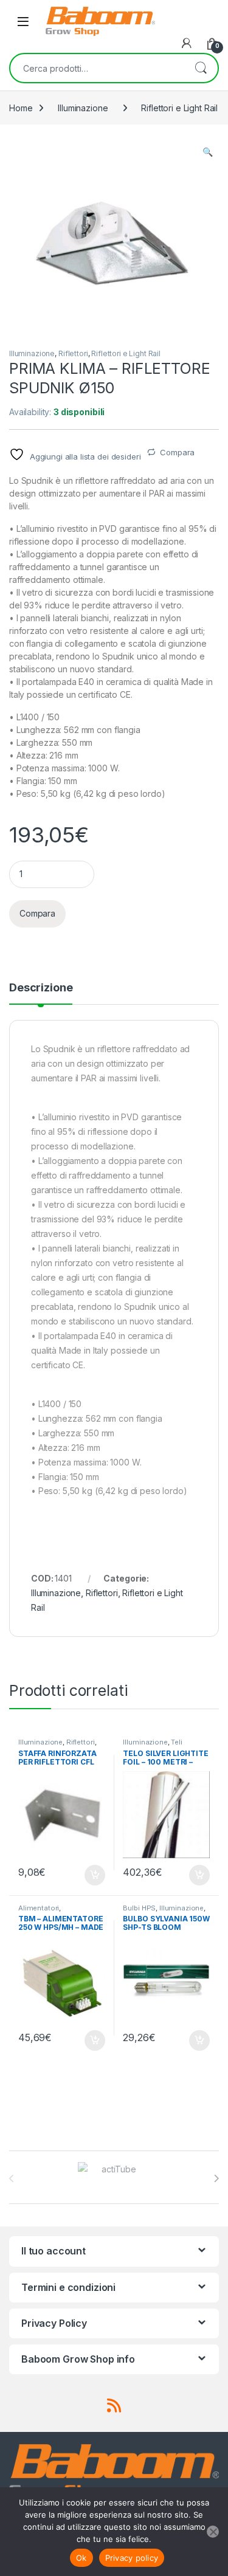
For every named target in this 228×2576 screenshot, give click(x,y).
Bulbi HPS (139, 1908)
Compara (177, 452)
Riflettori (73, 353)
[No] (213, 2532)
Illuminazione (83, 108)
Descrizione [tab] (41, 988)
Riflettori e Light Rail (179, 108)
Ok (81, 2558)
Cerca (201, 68)
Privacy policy (132, 2558)
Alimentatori (39, 1908)
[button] (208, 152)
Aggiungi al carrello (88, 1875)
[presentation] (216, 2178)
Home (21, 108)
